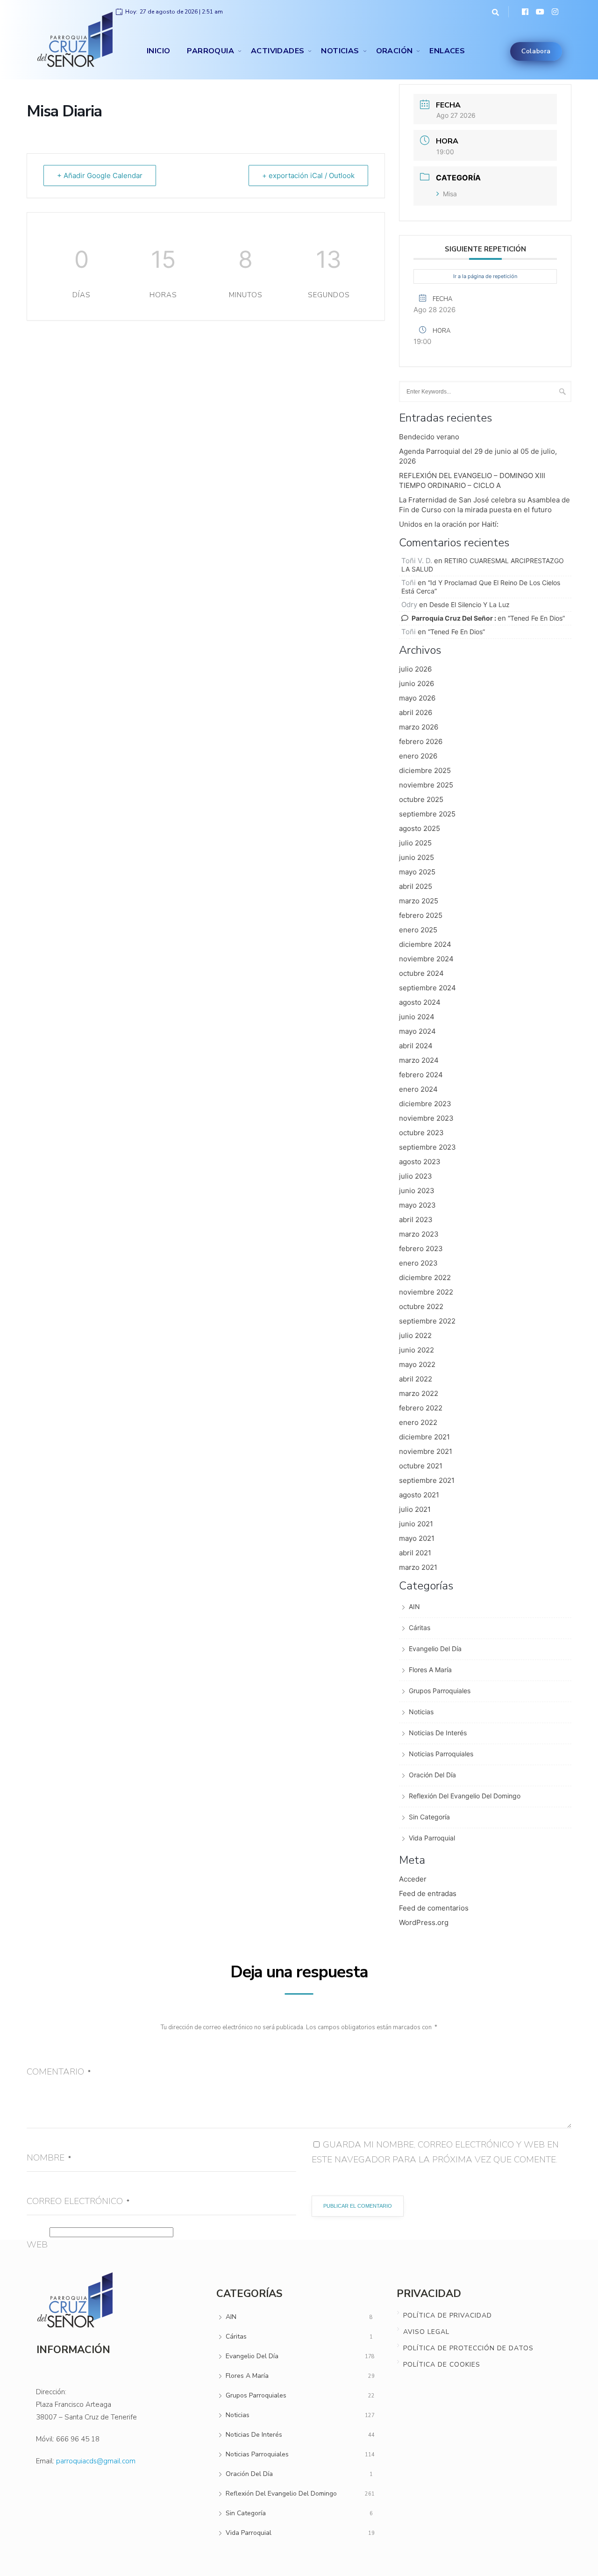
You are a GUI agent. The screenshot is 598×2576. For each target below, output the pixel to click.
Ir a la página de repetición (485, 276)
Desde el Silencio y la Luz (470, 605)
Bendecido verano (429, 437)
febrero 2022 (421, 1408)
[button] (493, 12)
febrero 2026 (421, 741)
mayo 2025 (417, 872)
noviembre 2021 (426, 1451)
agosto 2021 (419, 1495)
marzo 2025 (419, 901)
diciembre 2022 (425, 1277)
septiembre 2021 (427, 1480)
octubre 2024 (421, 973)
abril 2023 (416, 1220)
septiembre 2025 (427, 814)
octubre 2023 (421, 1133)
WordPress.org (424, 1922)
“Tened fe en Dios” (536, 618)
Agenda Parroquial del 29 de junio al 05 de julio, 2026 (478, 456)
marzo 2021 (418, 1567)
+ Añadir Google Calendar (100, 175)
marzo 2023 (419, 1234)
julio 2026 (415, 669)
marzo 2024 (419, 1060)
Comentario (59, 2072)
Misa (450, 194)
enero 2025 (418, 930)
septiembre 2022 (427, 1321)
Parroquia (210, 51)
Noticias (340, 51)
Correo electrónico (78, 2201)
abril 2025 (416, 886)
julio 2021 (415, 1509)
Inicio (158, 51)
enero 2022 (418, 1422)
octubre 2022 (421, 1306)
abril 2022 (416, 1379)
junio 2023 (417, 1191)
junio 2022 (416, 1350)
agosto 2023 (420, 1162)
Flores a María (430, 1670)
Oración (395, 51)
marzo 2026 (419, 727)
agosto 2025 (420, 828)
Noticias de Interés (438, 1733)
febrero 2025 (421, 915)
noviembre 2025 (426, 785)
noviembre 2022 (426, 1292)
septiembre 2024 (427, 988)
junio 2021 (416, 1524)
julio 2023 (416, 1176)
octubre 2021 (421, 1466)
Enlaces (447, 51)
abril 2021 (415, 1553)
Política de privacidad (448, 2315)
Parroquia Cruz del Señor (452, 618)
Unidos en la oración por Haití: (449, 524)
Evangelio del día (435, 1649)
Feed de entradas (428, 1893)
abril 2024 (416, 1046)
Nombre (49, 2158)
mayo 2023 (417, 1205)
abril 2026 (416, 712)
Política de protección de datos (468, 2348)
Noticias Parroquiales (441, 1754)
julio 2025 (415, 843)
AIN (414, 1606)
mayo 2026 (417, 698)
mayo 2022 (417, 1364)
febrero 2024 (421, 1075)
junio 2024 (417, 1017)
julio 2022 (415, 1335)
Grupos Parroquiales (440, 1691)
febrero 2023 (421, 1249)
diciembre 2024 (425, 944)
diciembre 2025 (425, 770)
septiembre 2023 (427, 1147)
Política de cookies (442, 2365)
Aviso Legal (426, 2332)
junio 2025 (416, 857)
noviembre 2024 (426, 959)
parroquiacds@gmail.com (96, 2461)
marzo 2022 (419, 1393)
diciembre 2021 (424, 1437)
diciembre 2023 (425, 1104)
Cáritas (420, 1628)
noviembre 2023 (426, 1118)
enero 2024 (418, 1089)
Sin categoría (429, 1817)
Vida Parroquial (432, 1838)
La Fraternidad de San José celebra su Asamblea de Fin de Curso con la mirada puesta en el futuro (484, 505)
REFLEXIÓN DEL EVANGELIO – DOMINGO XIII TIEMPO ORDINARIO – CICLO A (472, 480)
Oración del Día (432, 1775)
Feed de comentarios (434, 1908)
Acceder (413, 1879)
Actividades (278, 51)
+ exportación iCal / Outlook (308, 175)
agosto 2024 (420, 1002)
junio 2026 (416, 683)
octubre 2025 (421, 799)
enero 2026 (418, 756)
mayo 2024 (417, 1031)
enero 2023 (418, 1263)
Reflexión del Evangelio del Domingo (465, 1796)
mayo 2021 (417, 1538)
